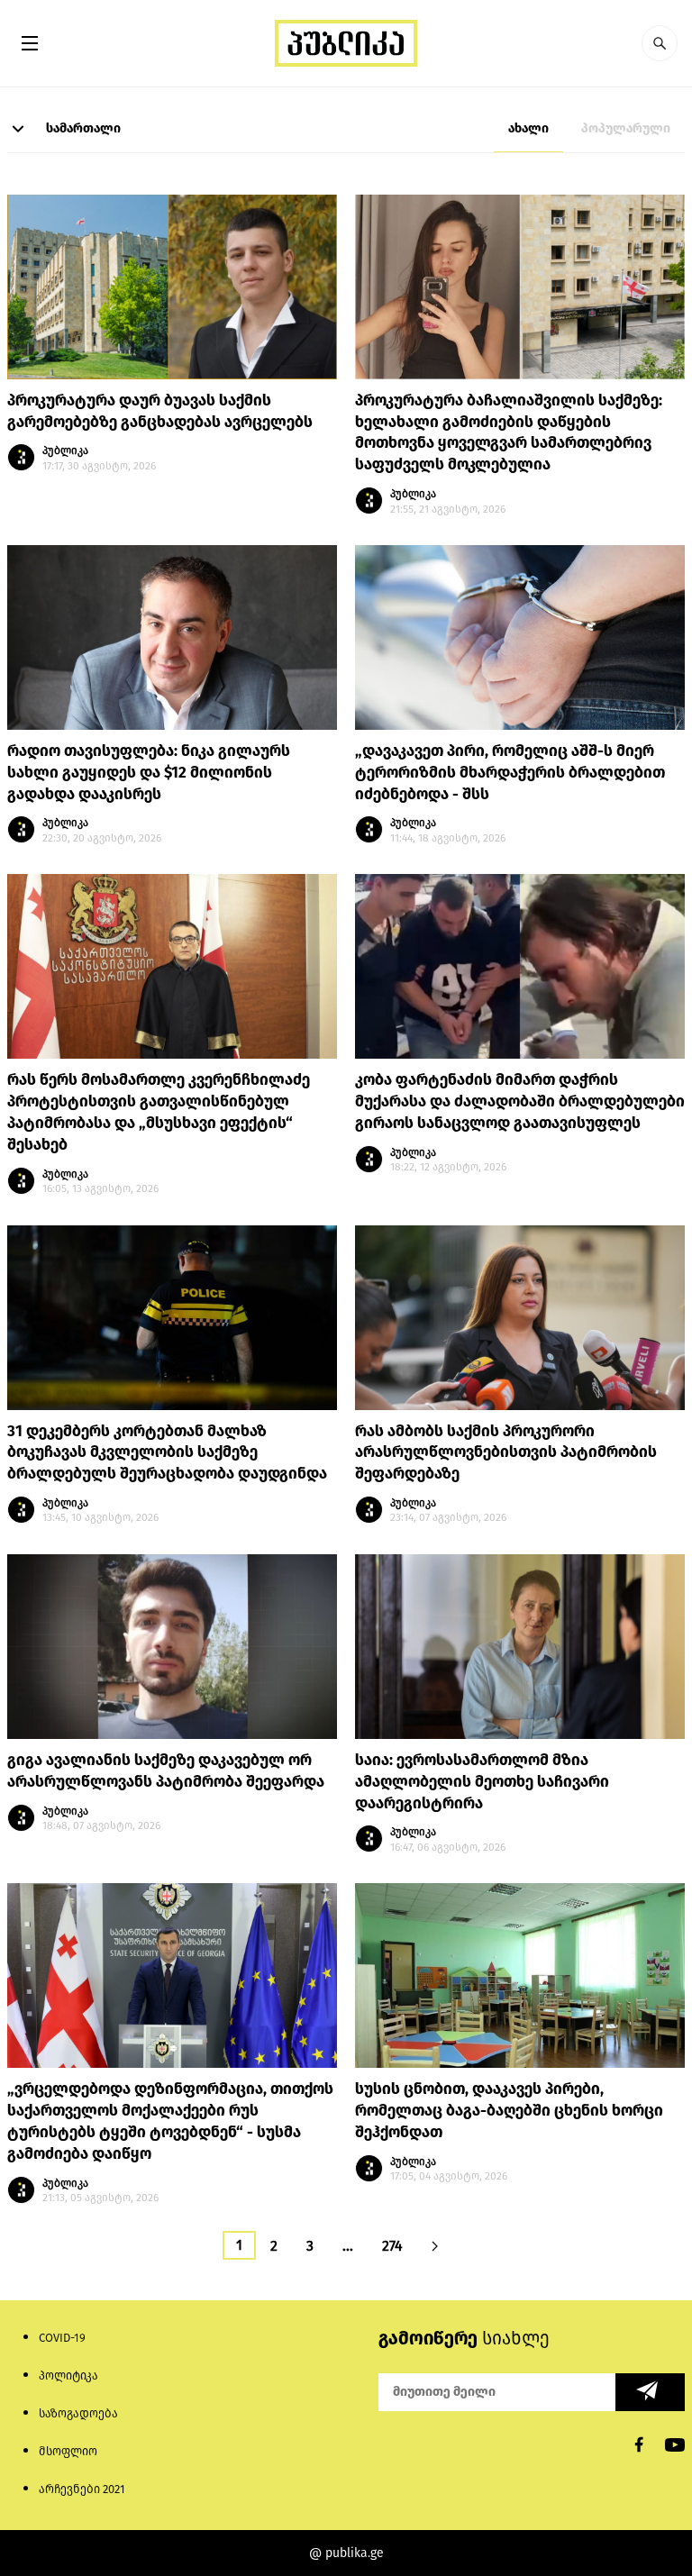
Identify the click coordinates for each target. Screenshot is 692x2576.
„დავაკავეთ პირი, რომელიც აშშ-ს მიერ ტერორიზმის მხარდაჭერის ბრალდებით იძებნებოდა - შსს (510, 773)
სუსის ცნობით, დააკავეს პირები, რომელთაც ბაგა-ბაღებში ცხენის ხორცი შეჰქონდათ (509, 2111)
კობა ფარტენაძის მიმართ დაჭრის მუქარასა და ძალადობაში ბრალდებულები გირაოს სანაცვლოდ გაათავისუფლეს (520, 1101)
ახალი (528, 128)
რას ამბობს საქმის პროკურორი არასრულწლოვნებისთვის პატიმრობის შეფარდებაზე (506, 1453)
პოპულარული (626, 128)
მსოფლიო (68, 2451)
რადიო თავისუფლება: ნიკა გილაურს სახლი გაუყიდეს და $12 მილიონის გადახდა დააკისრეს (149, 773)
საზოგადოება (78, 2413)
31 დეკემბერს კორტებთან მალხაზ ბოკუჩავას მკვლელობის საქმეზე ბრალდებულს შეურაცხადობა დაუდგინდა (167, 1453)
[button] (660, 43)
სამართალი (82, 128)
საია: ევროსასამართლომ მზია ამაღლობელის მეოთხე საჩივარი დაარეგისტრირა (482, 1782)
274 (392, 2246)
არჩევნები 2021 (82, 2489)
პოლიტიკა (68, 2376)
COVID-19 (62, 2338)
